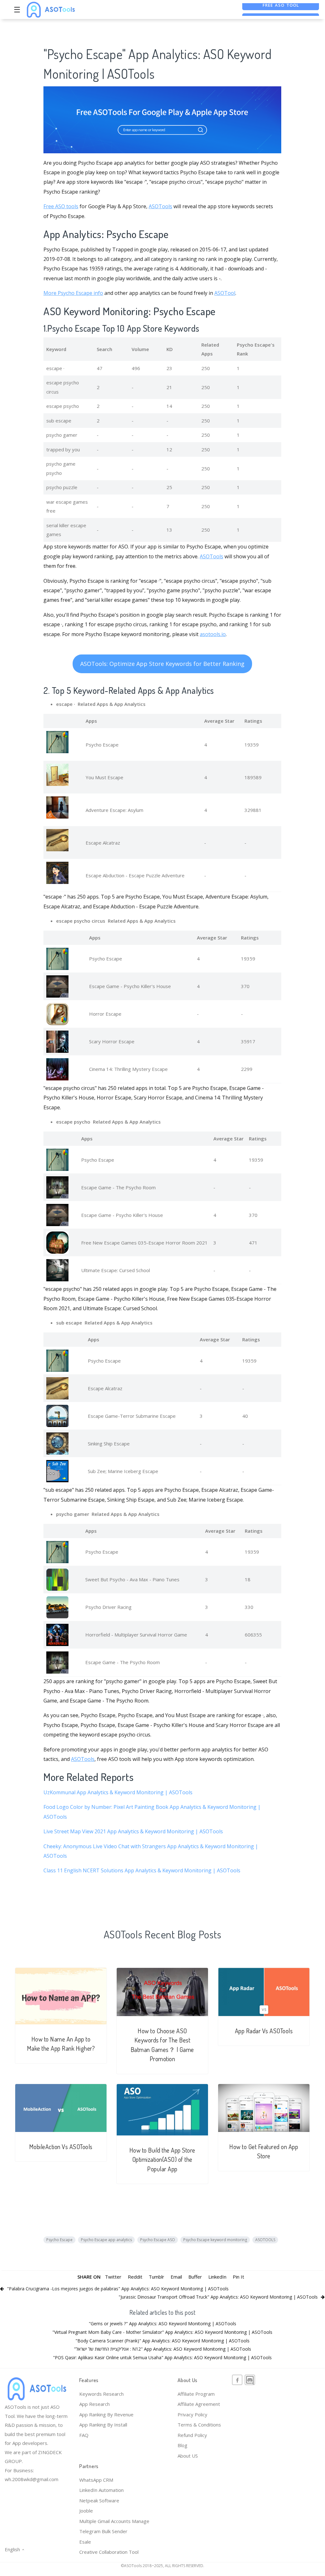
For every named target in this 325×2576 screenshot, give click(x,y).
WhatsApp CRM (96, 2480)
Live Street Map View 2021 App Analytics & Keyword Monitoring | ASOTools (133, 1831)
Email (176, 2277)
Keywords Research (101, 2394)
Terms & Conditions (199, 2425)
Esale (85, 2542)
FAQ (84, 2435)
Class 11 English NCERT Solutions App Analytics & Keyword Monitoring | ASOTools (142, 1870)
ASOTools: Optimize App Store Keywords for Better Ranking (162, 664)
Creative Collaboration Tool (109, 2552)
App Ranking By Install (103, 2425)
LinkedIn (217, 2277)
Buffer (195, 2277)
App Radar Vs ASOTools (264, 2031)
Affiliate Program (196, 2394)
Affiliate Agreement (199, 2404)
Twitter (113, 2277)
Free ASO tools (61, 206)
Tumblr (156, 2277)
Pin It (238, 2277)
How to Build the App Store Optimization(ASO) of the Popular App (162, 2160)
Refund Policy (192, 2435)
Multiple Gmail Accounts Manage (114, 2521)
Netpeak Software (99, 2500)
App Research (94, 2404)
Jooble (86, 2511)
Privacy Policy (192, 2414)
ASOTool (225, 293)
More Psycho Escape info (73, 293)
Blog (182, 2445)
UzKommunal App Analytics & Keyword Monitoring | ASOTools (118, 1792)
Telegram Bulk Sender (103, 2531)
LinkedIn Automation (101, 2490)
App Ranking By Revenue (106, 2414)
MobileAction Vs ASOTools (61, 2147)
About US (188, 2456)
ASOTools (160, 206)
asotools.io (213, 634)
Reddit (135, 2277)
